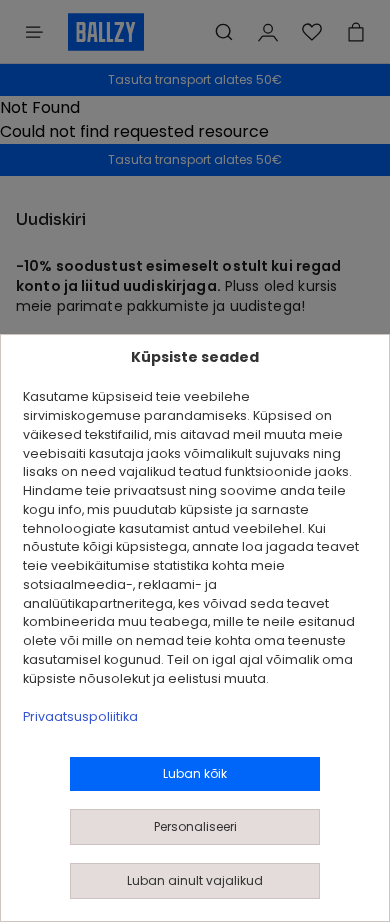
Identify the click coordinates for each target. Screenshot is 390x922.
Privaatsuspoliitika (80, 716)
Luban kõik (195, 773)
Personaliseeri (195, 826)
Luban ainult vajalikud (195, 880)
